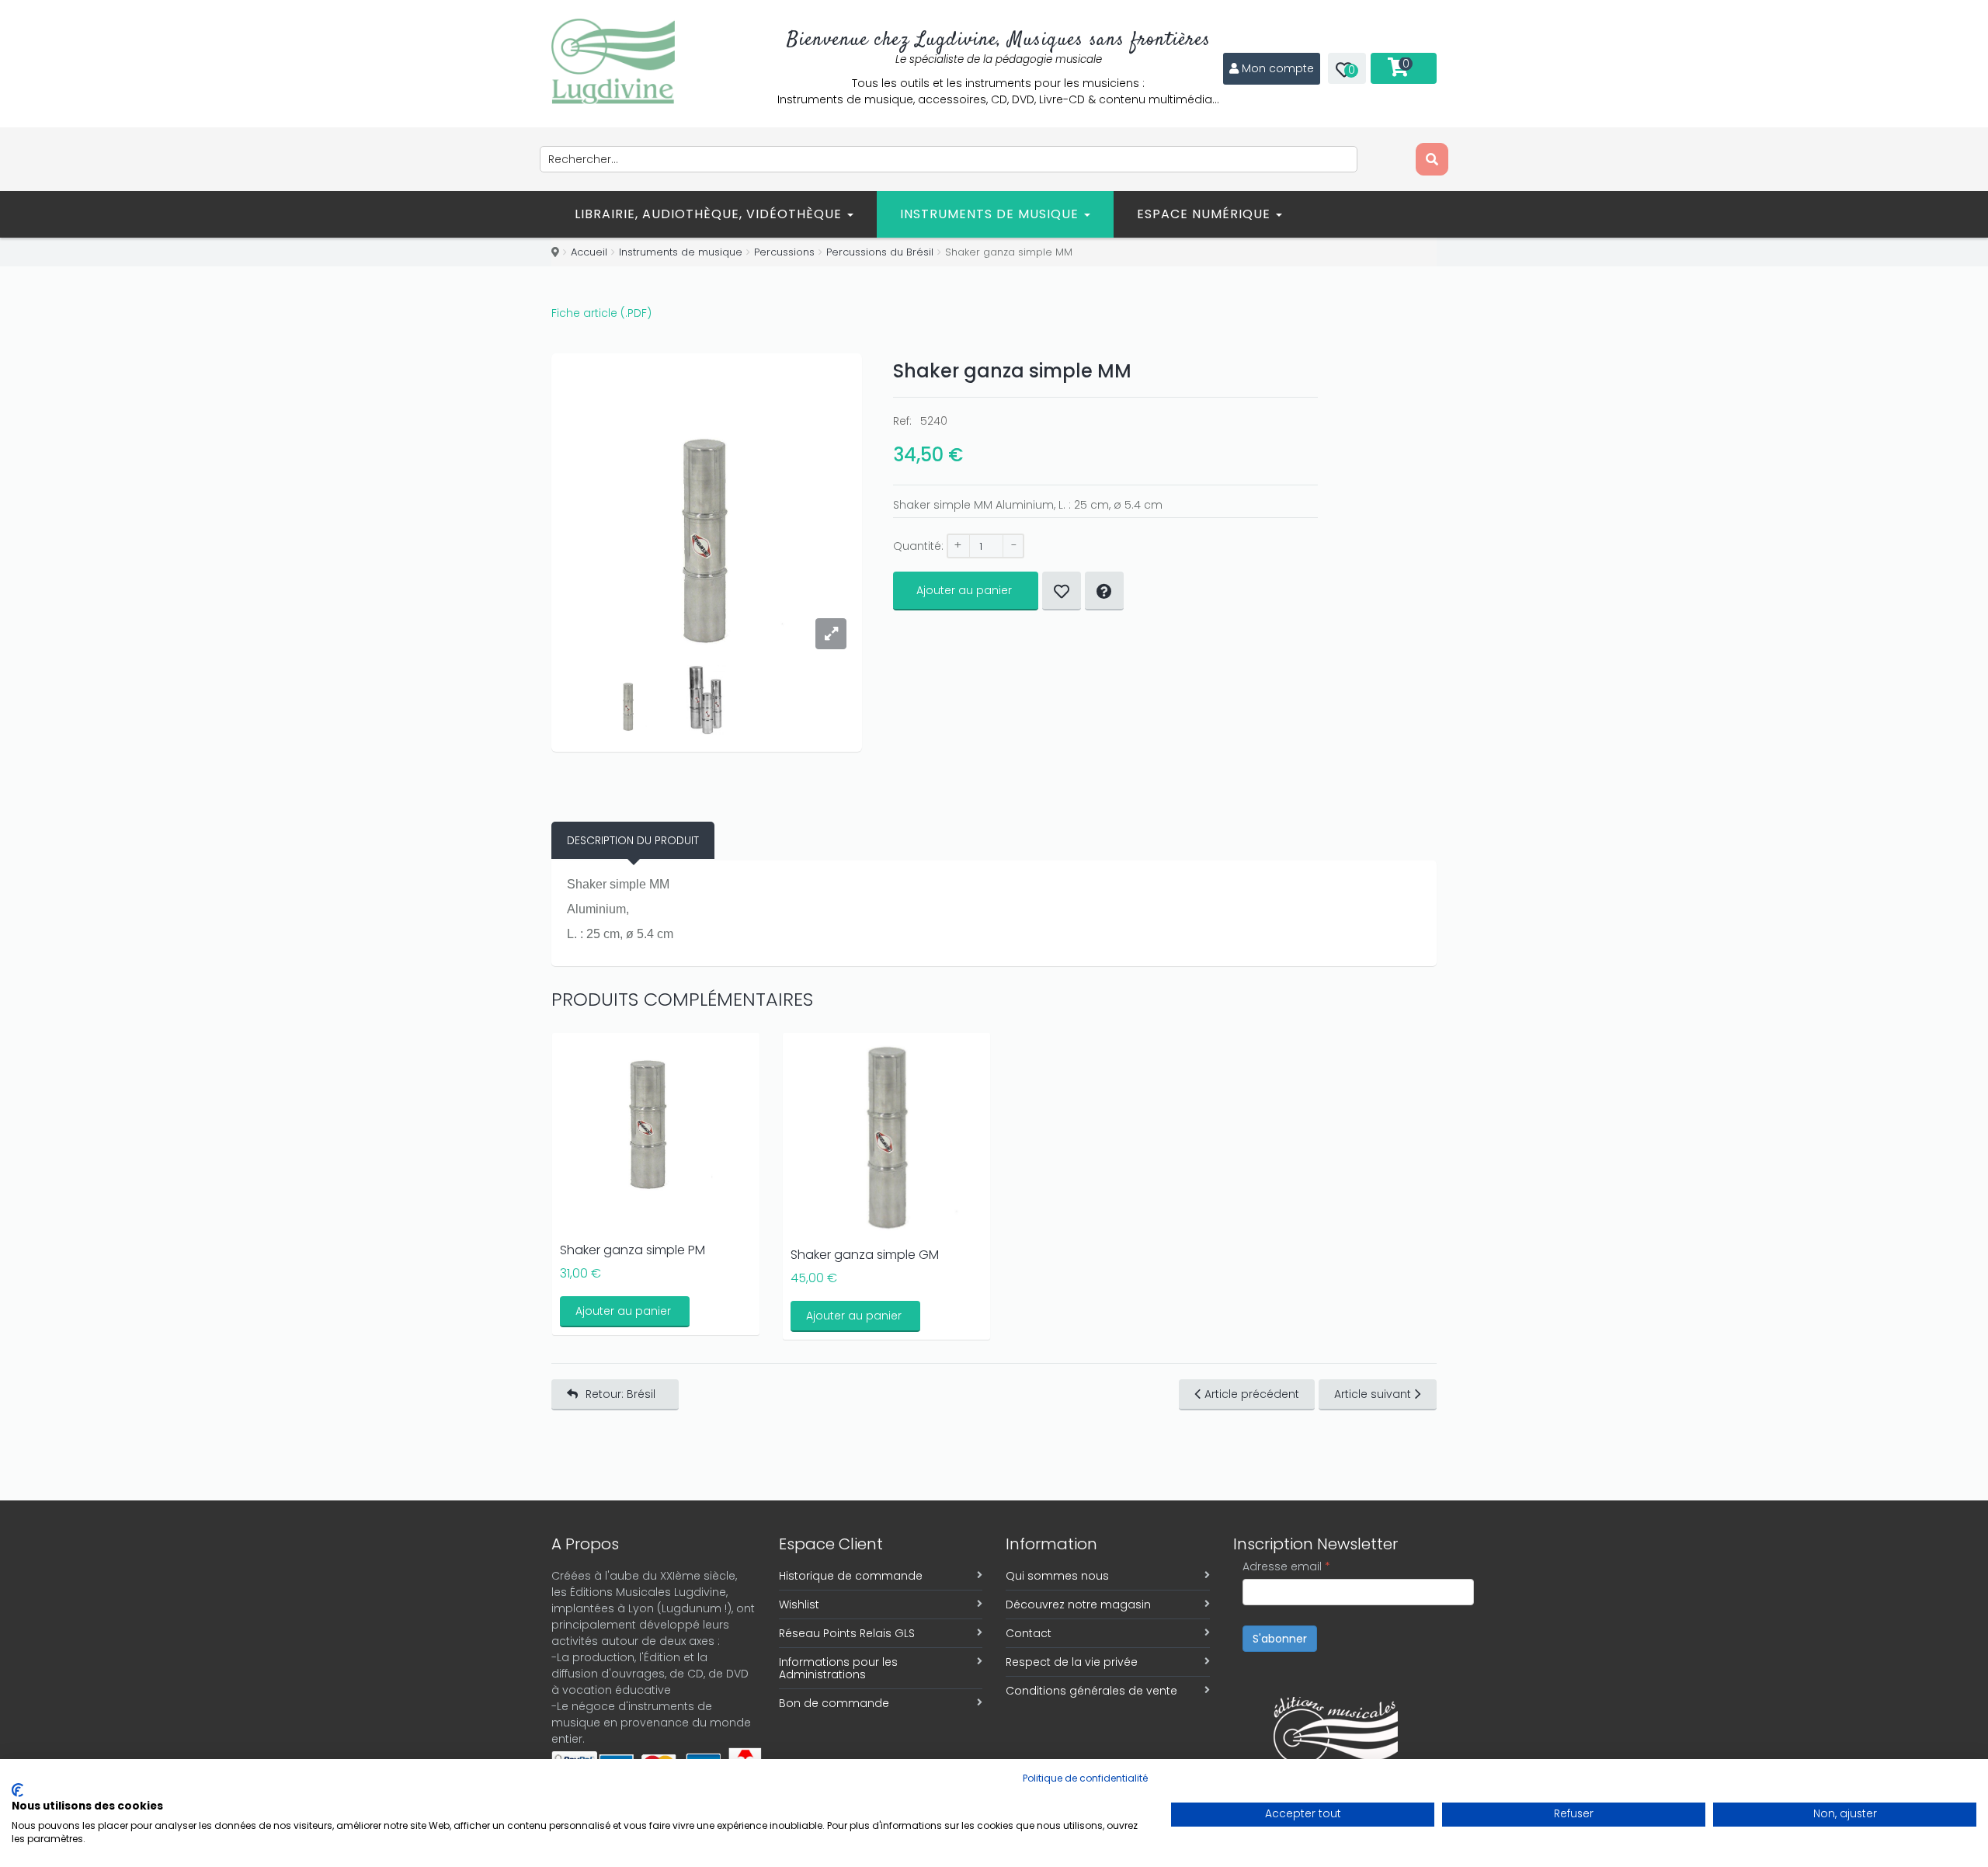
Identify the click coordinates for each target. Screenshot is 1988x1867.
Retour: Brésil (620, 1394)
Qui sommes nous (1057, 1576)
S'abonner (1280, 1639)
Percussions (784, 252)
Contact (1029, 1633)
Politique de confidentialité (1085, 1778)
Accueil (589, 252)
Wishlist (799, 1605)
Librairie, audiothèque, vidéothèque (710, 214)
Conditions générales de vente (1091, 1691)
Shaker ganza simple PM (633, 1250)
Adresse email (1286, 1566)
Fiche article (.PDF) (601, 313)
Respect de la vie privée (1072, 1662)
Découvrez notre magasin (1078, 1605)
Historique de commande (851, 1576)
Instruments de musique (991, 214)
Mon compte (1278, 68)
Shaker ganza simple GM (865, 1255)
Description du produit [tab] (633, 840)
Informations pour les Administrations (838, 1668)
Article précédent (1252, 1394)
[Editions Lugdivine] (613, 61)
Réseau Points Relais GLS (847, 1633)
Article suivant (1373, 1394)
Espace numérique (1206, 214)
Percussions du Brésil (880, 252)
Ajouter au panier (964, 590)
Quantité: (918, 546)
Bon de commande (834, 1703)
